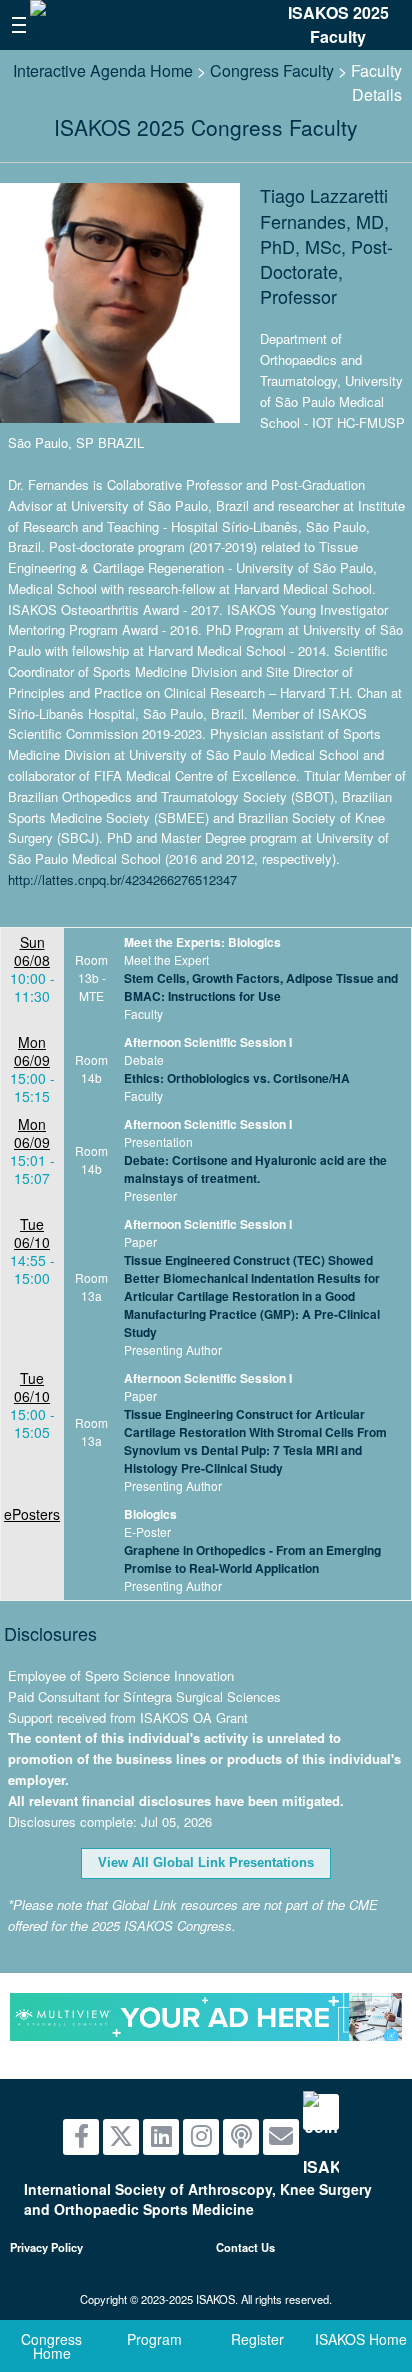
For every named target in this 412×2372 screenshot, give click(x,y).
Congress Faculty (272, 70)
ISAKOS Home (361, 2339)
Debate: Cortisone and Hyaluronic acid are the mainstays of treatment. (255, 1169)
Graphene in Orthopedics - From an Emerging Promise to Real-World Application (252, 1559)
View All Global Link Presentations (206, 1862)
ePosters (32, 1514)
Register (257, 2339)
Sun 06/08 (32, 951)
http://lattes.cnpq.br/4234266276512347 (122, 879)
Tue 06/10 (32, 1233)
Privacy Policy (46, 2247)
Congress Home (51, 2346)
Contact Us (245, 2247)
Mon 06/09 (32, 1051)
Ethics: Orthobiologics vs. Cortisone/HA (237, 1078)
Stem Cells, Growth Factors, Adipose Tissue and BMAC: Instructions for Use (261, 987)
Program (154, 2339)
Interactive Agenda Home (103, 70)
